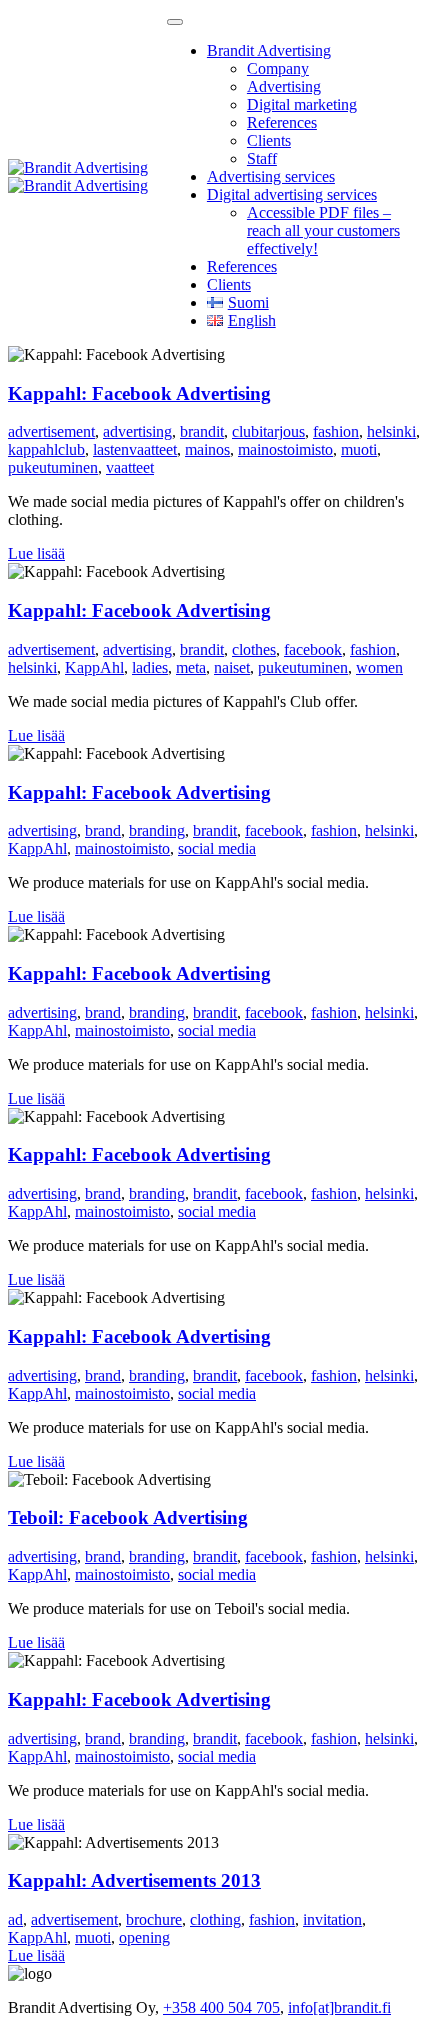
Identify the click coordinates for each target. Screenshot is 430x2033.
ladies (150, 667)
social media (217, 848)
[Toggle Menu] (175, 22)
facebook (313, 649)
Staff (262, 158)
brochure (154, 1919)
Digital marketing (302, 104)
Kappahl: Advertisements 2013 (134, 1880)
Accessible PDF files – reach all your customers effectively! (323, 230)
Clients (269, 140)
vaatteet (130, 467)
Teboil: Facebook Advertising (128, 1517)
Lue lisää (36, 553)
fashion (336, 431)
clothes (254, 649)
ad (15, 1919)
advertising (137, 431)
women (379, 667)
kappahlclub (46, 449)
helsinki (391, 431)
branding (157, 830)
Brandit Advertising (269, 50)
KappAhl (94, 667)
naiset (232, 667)
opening (144, 1937)
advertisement (51, 431)
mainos (207, 449)
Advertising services (271, 176)
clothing (215, 1919)
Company (278, 68)
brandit (202, 431)
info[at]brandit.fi (339, 2007)
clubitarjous (268, 431)
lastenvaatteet (135, 449)
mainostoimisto (285, 449)
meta (191, 667)
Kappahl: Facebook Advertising (139, 393)
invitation (332, 1919)
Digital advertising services (292, 194)
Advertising (284, 86)
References (282, 122)
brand (103, 830)
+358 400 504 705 (221, 2007)
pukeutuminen (53, 467)
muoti (359, 449)
